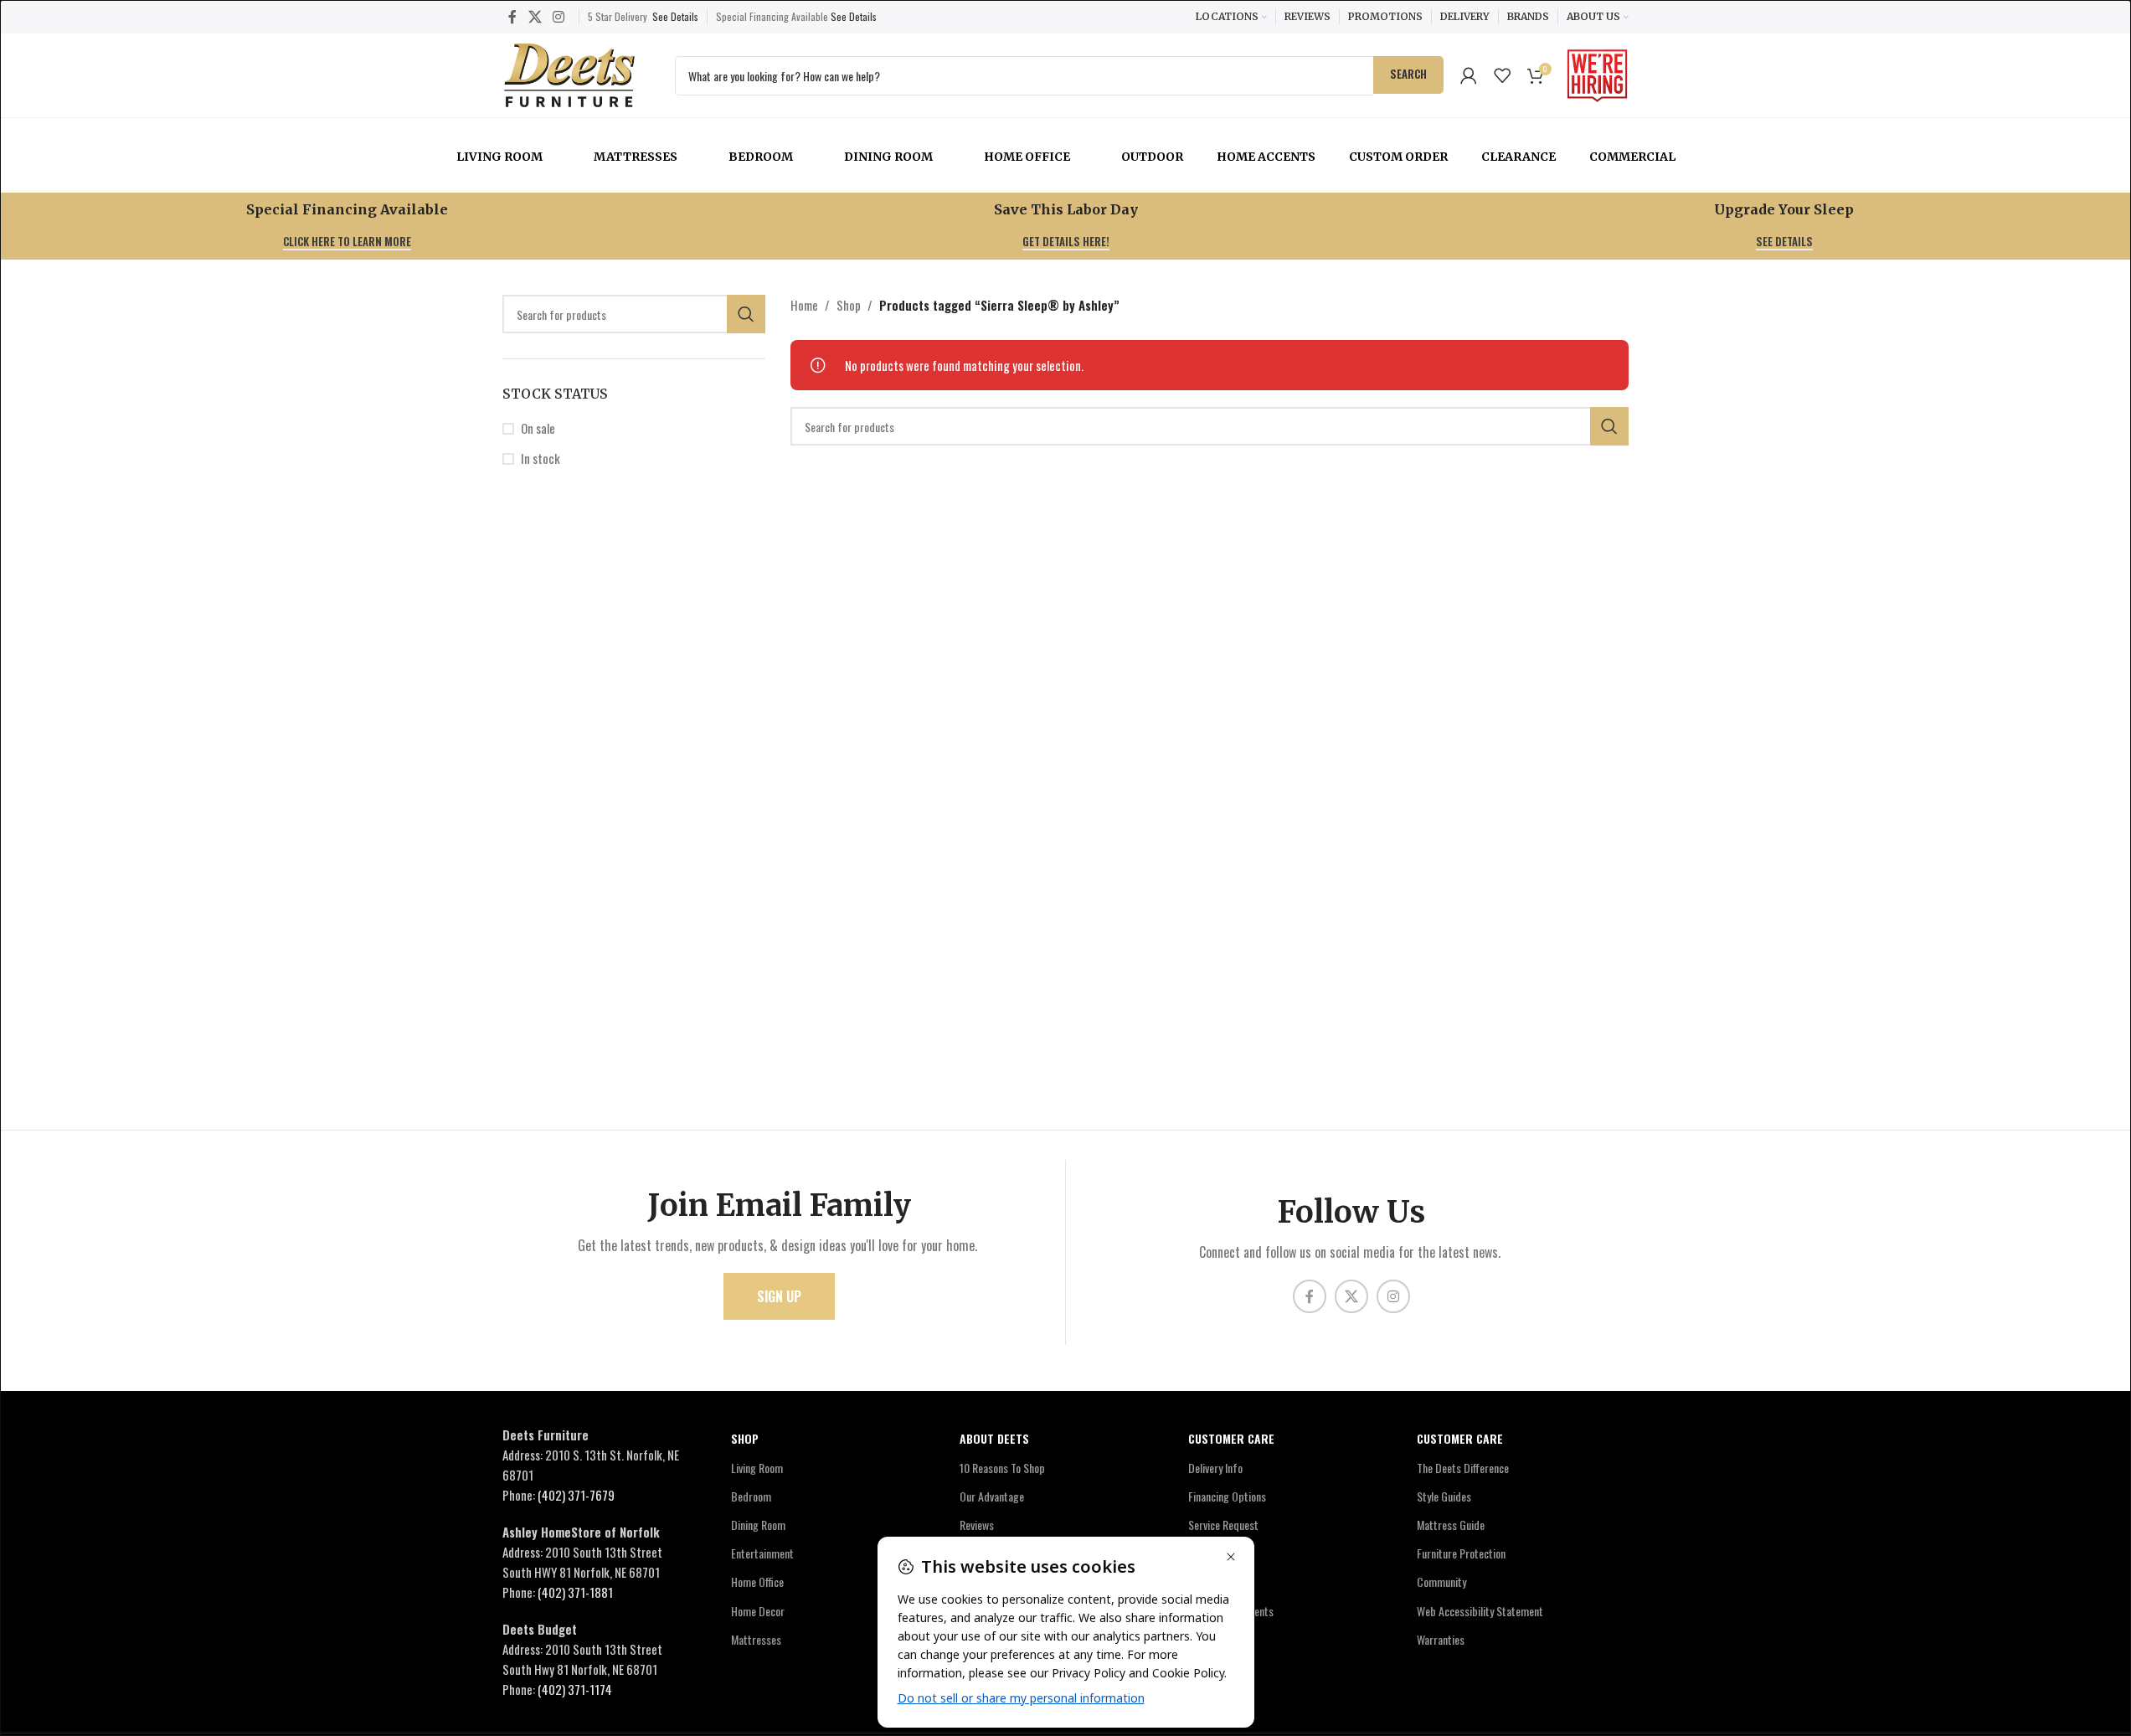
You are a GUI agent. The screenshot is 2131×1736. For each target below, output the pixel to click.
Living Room (499, 157)
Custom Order (1398, 157)
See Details (675, 16)
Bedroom (761, 157)
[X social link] (535, 16)
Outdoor (1152, 157)
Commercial (1632, 157)
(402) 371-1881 (575, 1592)
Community (1441, 1581)
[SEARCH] (746, 314)
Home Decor (758, 1611)
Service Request (1223, 1525)
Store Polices (1217, 1639)
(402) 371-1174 (575, 1689)
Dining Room (888, 157)
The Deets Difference (1463, 1468)
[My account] (1469, 75)
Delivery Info (1215, 1468)
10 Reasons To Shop (1002, 1468)
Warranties (1441, 1639)
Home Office (1027, 157)
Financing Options (1227, 1496)
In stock (540, 458)
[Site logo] (569, 73)
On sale (538, 428)
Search (1408, 74)
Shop (849, 305)
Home (804, 305)
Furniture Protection (1461, 1553)
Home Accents (1266, 157)
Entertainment (762, 1553)
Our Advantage (992, 1496)
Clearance (1518, 157)
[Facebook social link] (512, 16)
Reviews (977, 1525)
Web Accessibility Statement (1480, 1611)
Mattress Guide (1451, 1525)
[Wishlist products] (1502, 75)
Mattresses (636, 157)
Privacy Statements (1231, 1611)
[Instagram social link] (558, 16)
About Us (1208, 1553)
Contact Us (1213, 1581)
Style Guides (1444, 1496)
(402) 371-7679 (576, 1495)
